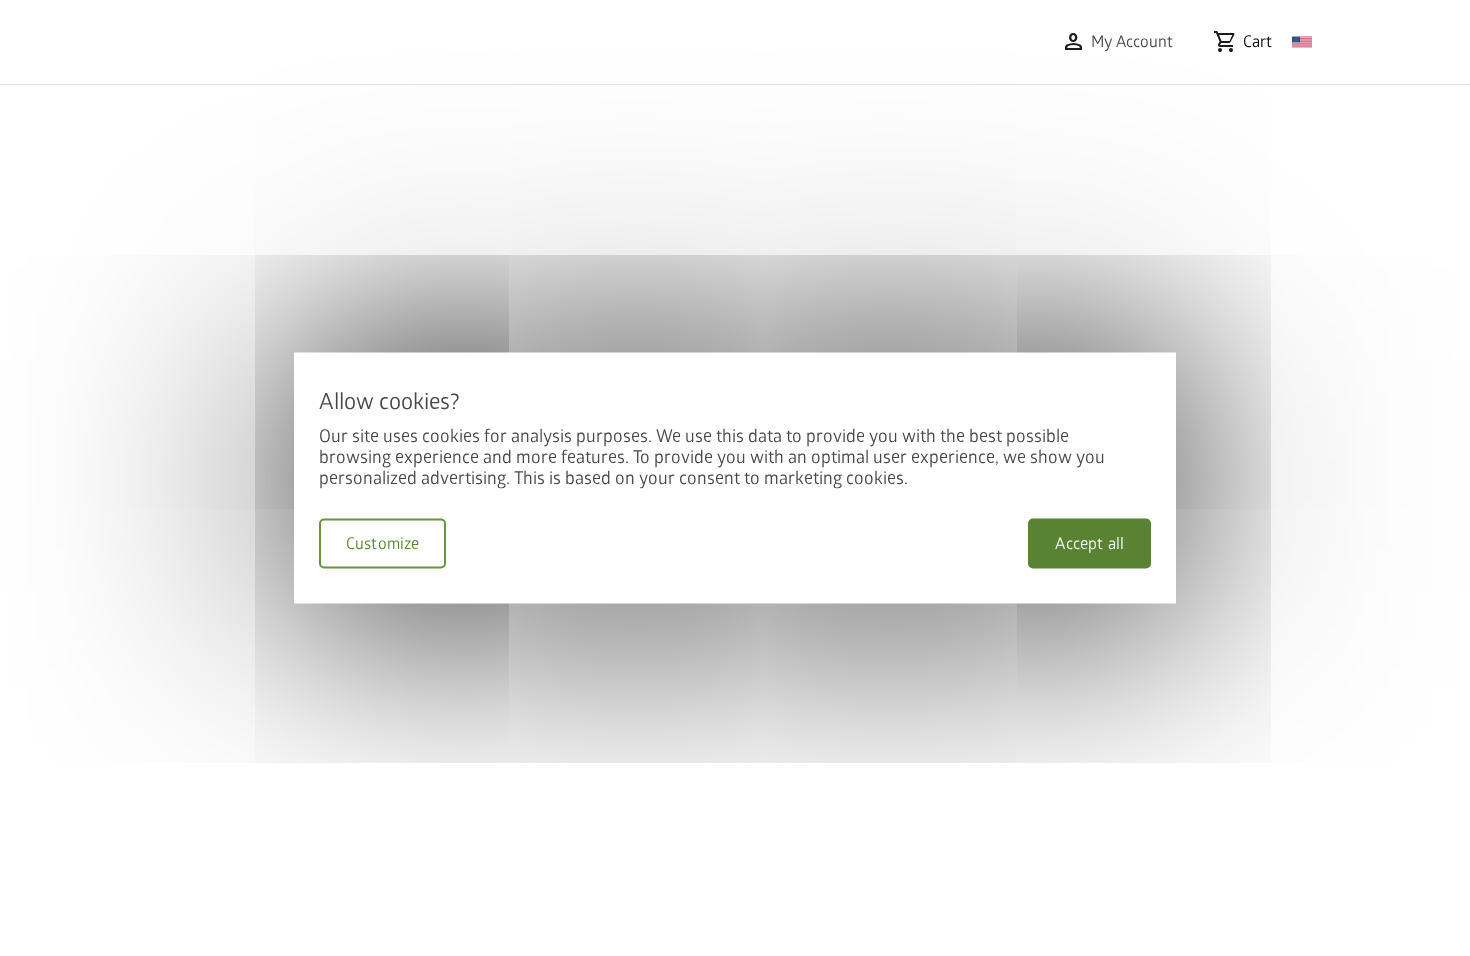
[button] (1117, 42)
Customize (382, 544)
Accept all (1089, 544)
